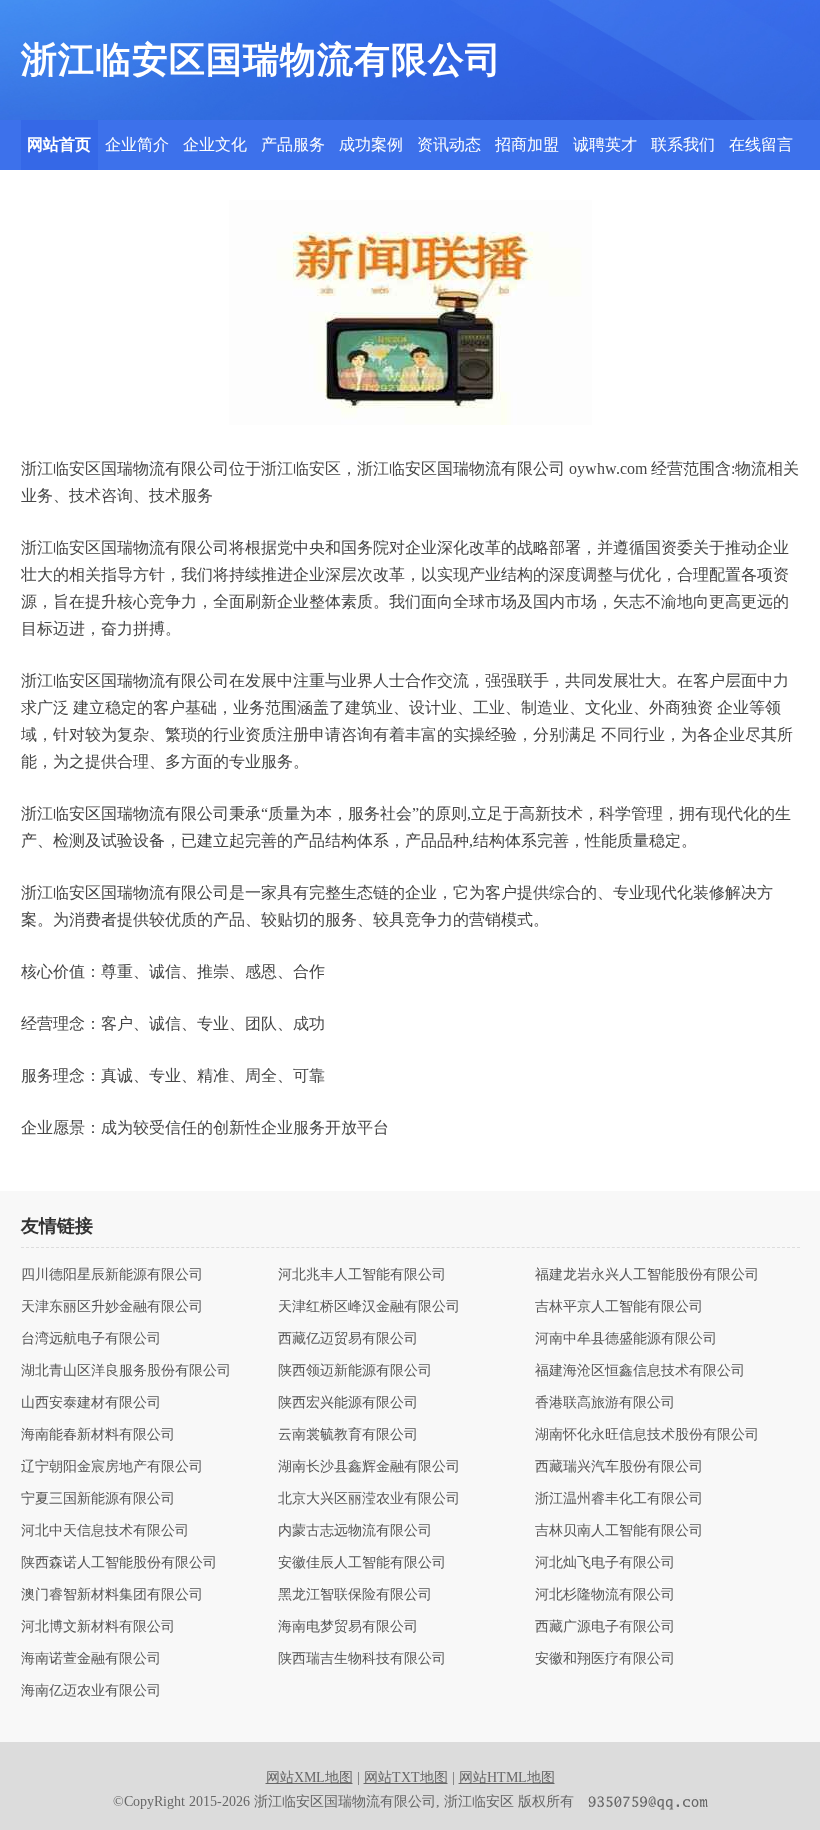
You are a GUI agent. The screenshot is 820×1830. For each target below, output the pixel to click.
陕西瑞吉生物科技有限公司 (362, 1659)
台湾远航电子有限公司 (91, 1339)
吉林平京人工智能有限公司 (619, 1307)
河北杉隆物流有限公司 (605, 1595)
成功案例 (371, 144)
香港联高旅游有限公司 (605, 1403)
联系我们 (683, 144)
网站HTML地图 (507, 1777)
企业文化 (215, 144)
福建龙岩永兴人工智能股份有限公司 (647, 1275)
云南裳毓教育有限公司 (348, 1435)
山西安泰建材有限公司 (91, 1403)
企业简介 (137, 144)
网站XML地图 (309, 1777)
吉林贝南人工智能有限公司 (619, 1531)
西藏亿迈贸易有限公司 (348, 1339)
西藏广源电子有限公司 (605, 1627)
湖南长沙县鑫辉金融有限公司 (369, 1467)
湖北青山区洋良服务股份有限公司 (126, 1371)
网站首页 (59, 144)
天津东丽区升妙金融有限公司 (112, 1307)
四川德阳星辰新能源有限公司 (112, 1275)
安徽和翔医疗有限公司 (605, 1659)
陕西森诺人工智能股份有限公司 (119, 1563)
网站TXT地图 (406, 1777)
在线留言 (761, 144)
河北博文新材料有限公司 (98, 1627)
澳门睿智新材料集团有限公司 (112, 1595)
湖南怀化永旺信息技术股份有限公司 (647, 1435)
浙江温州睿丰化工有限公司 (619, 1499)
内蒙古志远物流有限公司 (355, 1531)
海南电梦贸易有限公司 (348, 1627)
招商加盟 (527, 144)
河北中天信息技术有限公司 (105, 1531)
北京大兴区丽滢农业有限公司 (369, 1499)
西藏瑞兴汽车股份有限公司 (619, 1467)
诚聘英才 (605, 144)
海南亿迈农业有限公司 (91, 1691)
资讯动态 (449, 144)
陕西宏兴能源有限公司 (348, 1403)
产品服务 (293, 144)
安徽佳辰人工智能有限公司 (362, 1563)
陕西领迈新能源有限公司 (355, 1371)
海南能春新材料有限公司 (98, 1435)
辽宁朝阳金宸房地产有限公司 (112, 1467)
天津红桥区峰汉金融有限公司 (369, 1307)
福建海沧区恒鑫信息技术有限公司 (640, 1371)
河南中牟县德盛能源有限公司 (626, 1339)
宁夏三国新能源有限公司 (98, 1499)
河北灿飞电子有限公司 (605, 1563)
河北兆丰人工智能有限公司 (362, 1275)
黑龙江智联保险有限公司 (355, 1595)
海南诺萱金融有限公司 (91, 1659)
